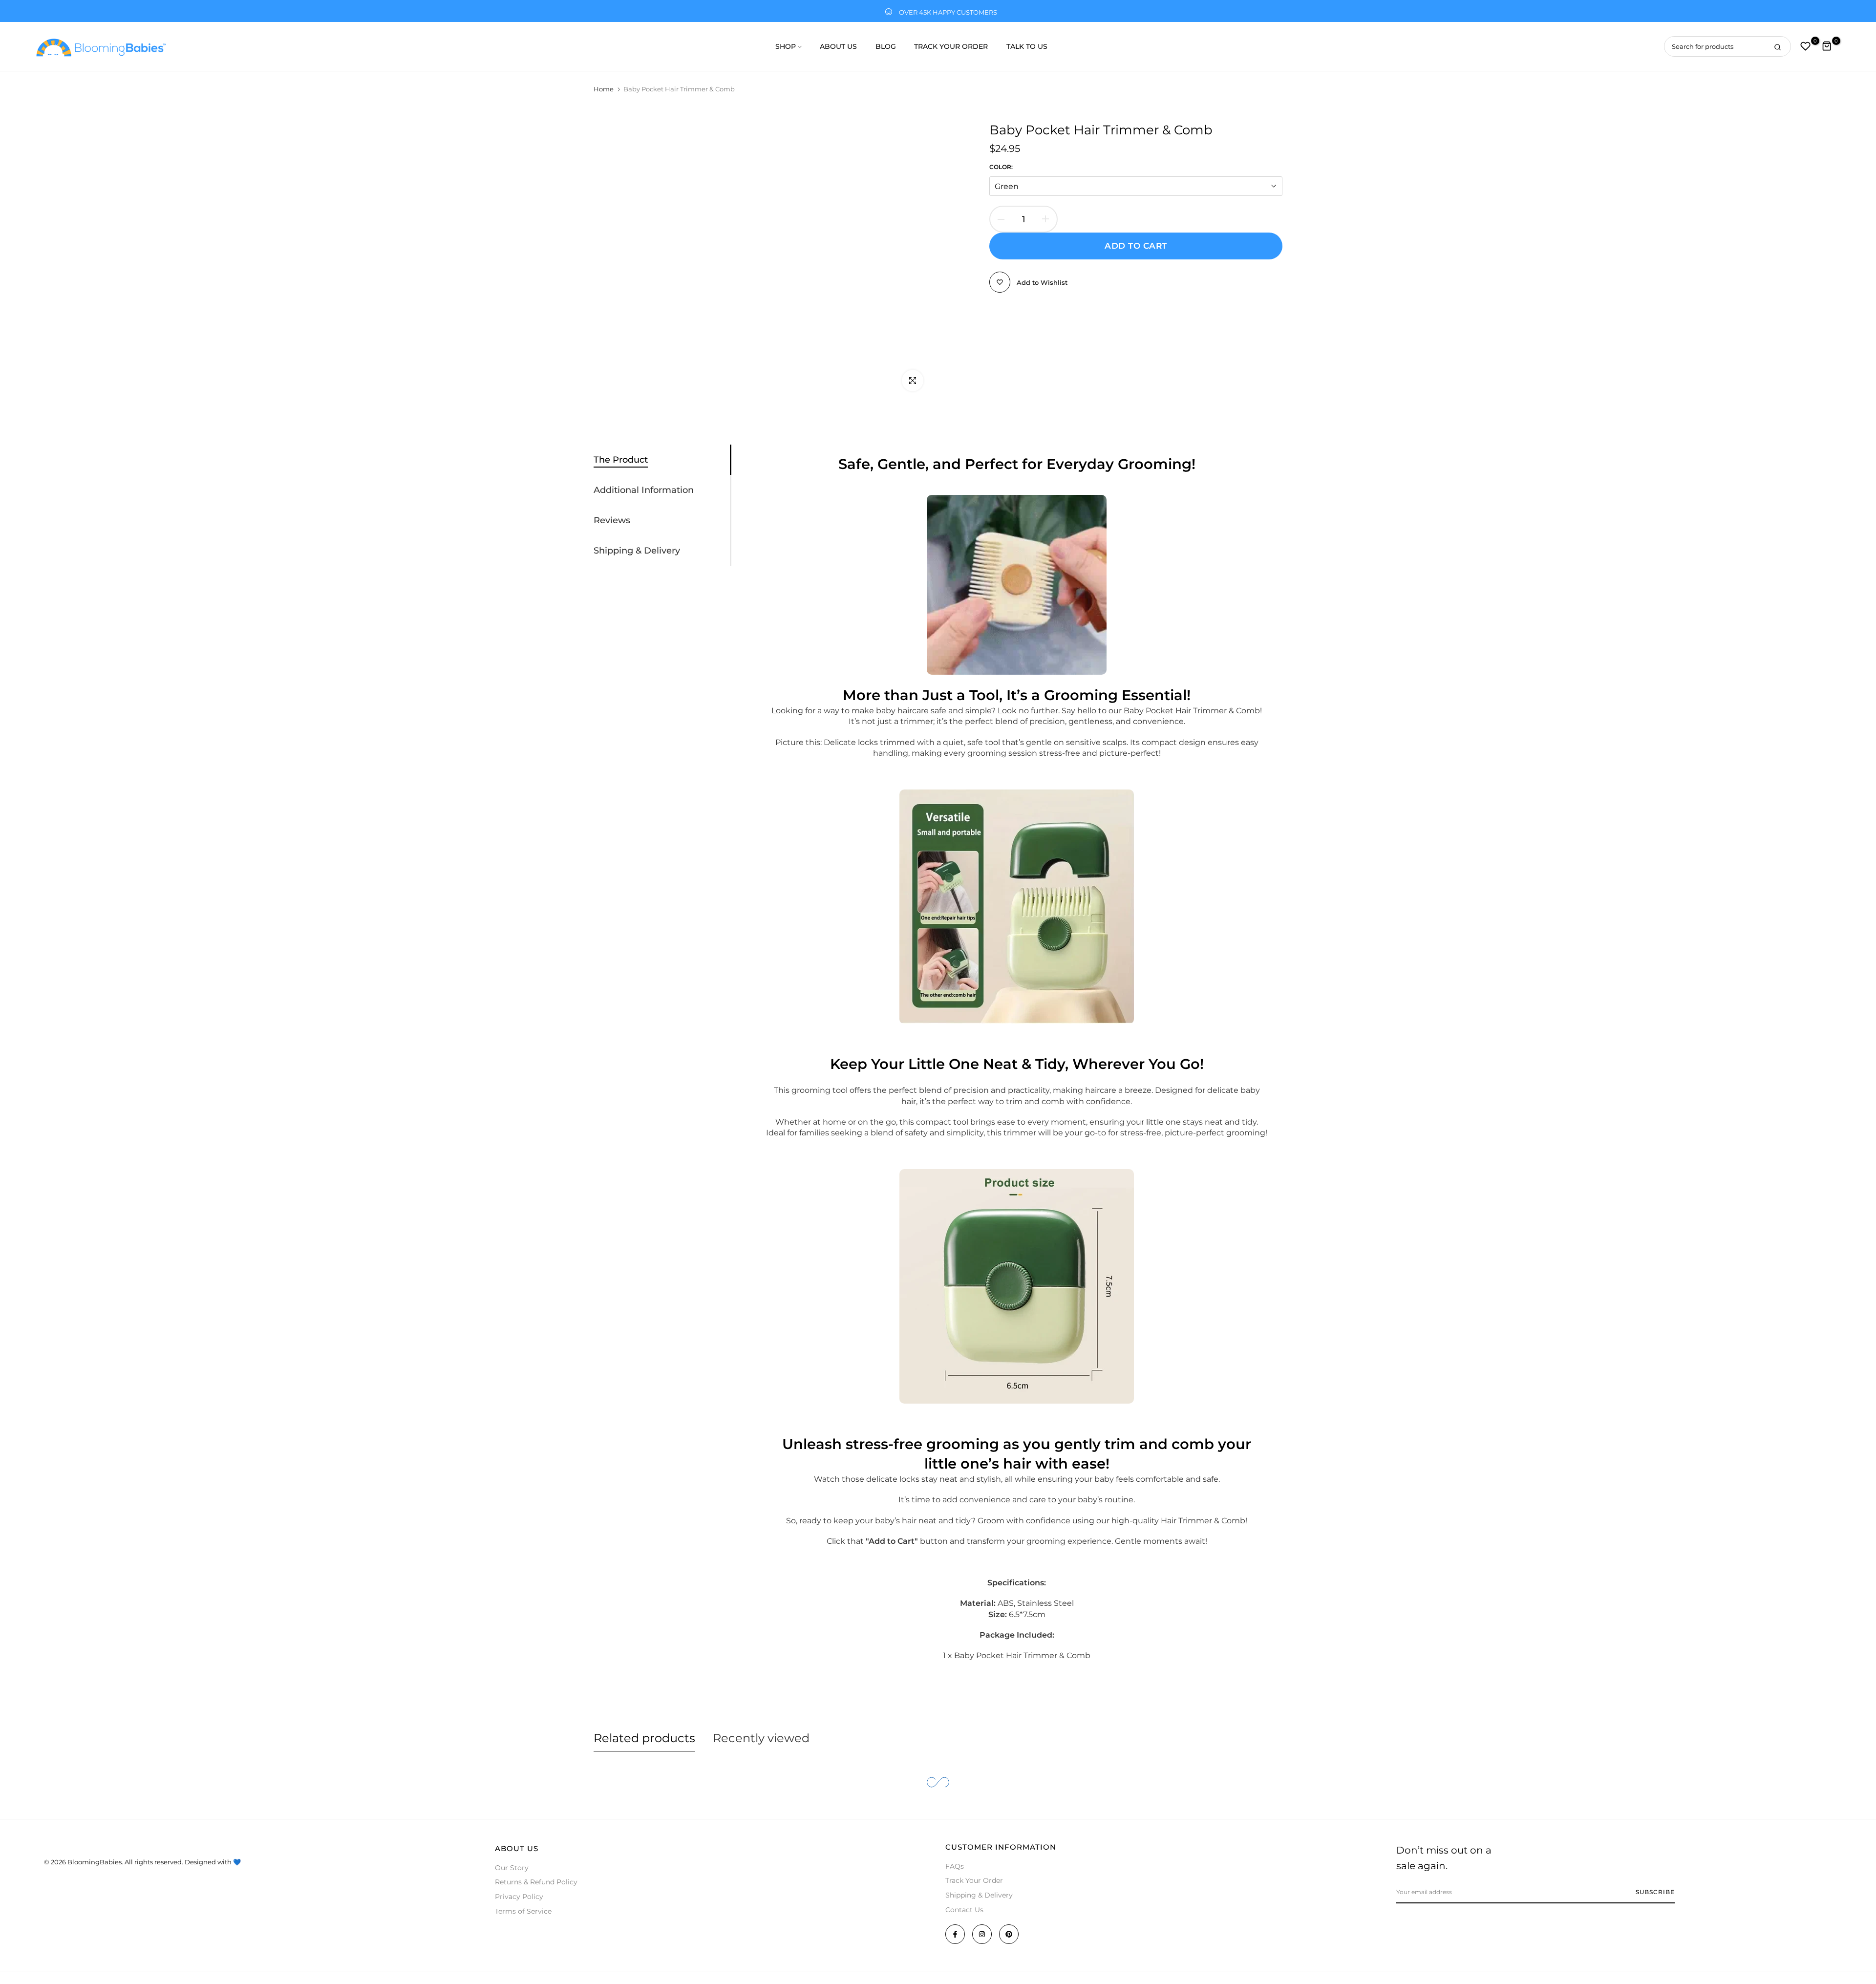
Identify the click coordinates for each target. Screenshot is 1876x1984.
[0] (1806, 46)
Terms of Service (523, 1911)
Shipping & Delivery (979, 1895)
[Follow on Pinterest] (1009, 1934)
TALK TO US (1027, 46)
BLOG (886, 46)
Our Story (512, 1868)
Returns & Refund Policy (536, 1882)
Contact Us (964, 1910)
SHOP (786, 46)
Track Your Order (974, 1880)
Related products (644, 1738)
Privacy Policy (519, 1897)
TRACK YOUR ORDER (951, 46)
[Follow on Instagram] (982, 1934)
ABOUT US (838, 46)
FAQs (955, 1866)
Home (604, 89)
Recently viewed (761, 1738)
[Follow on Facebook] (955, 1934)
